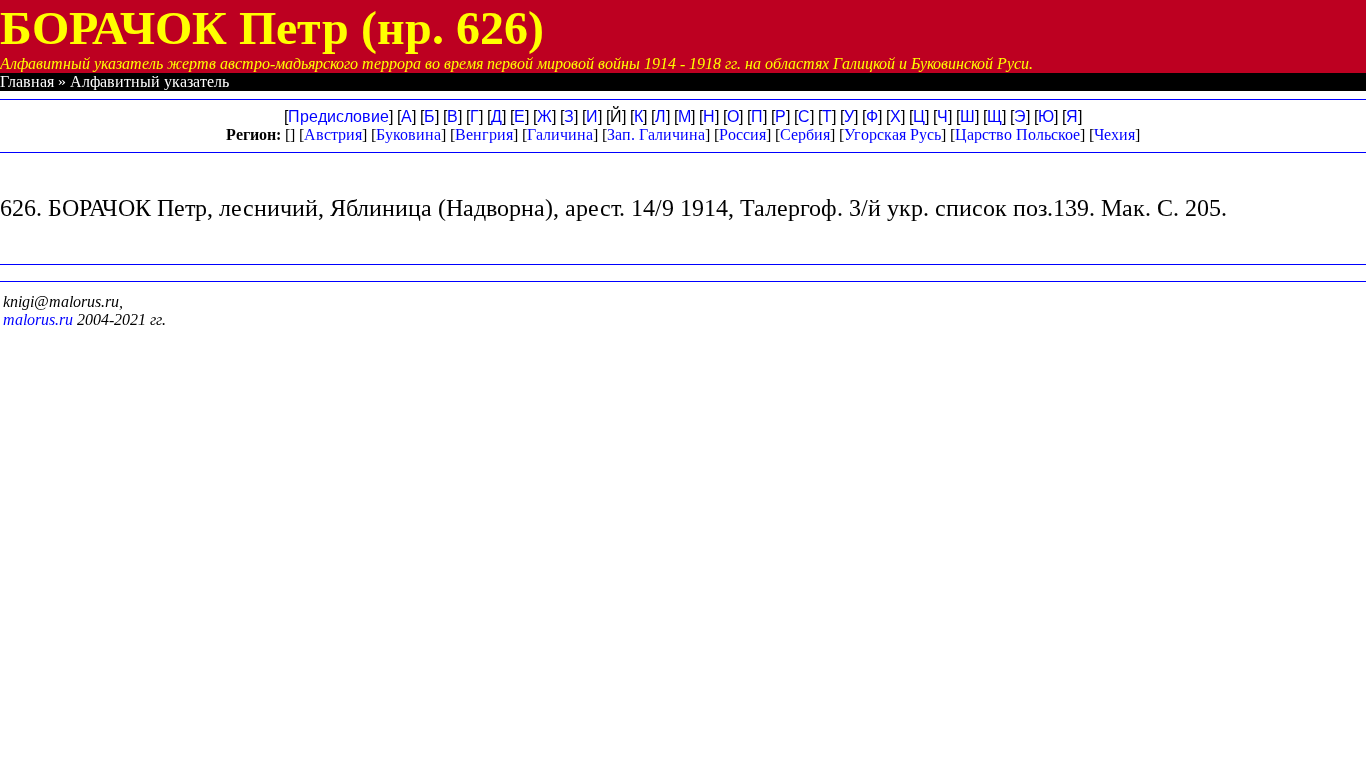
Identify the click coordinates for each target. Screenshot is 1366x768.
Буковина (408, 134)
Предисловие (338, 116)
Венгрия (484, 134)
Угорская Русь (892, 134)
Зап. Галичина (656, 134)
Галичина (560, 134)
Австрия (333, 134)
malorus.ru (38, 319)
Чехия (1114, 134)
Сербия (805, 134)
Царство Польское (1017, 134)
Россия (742, 134)
